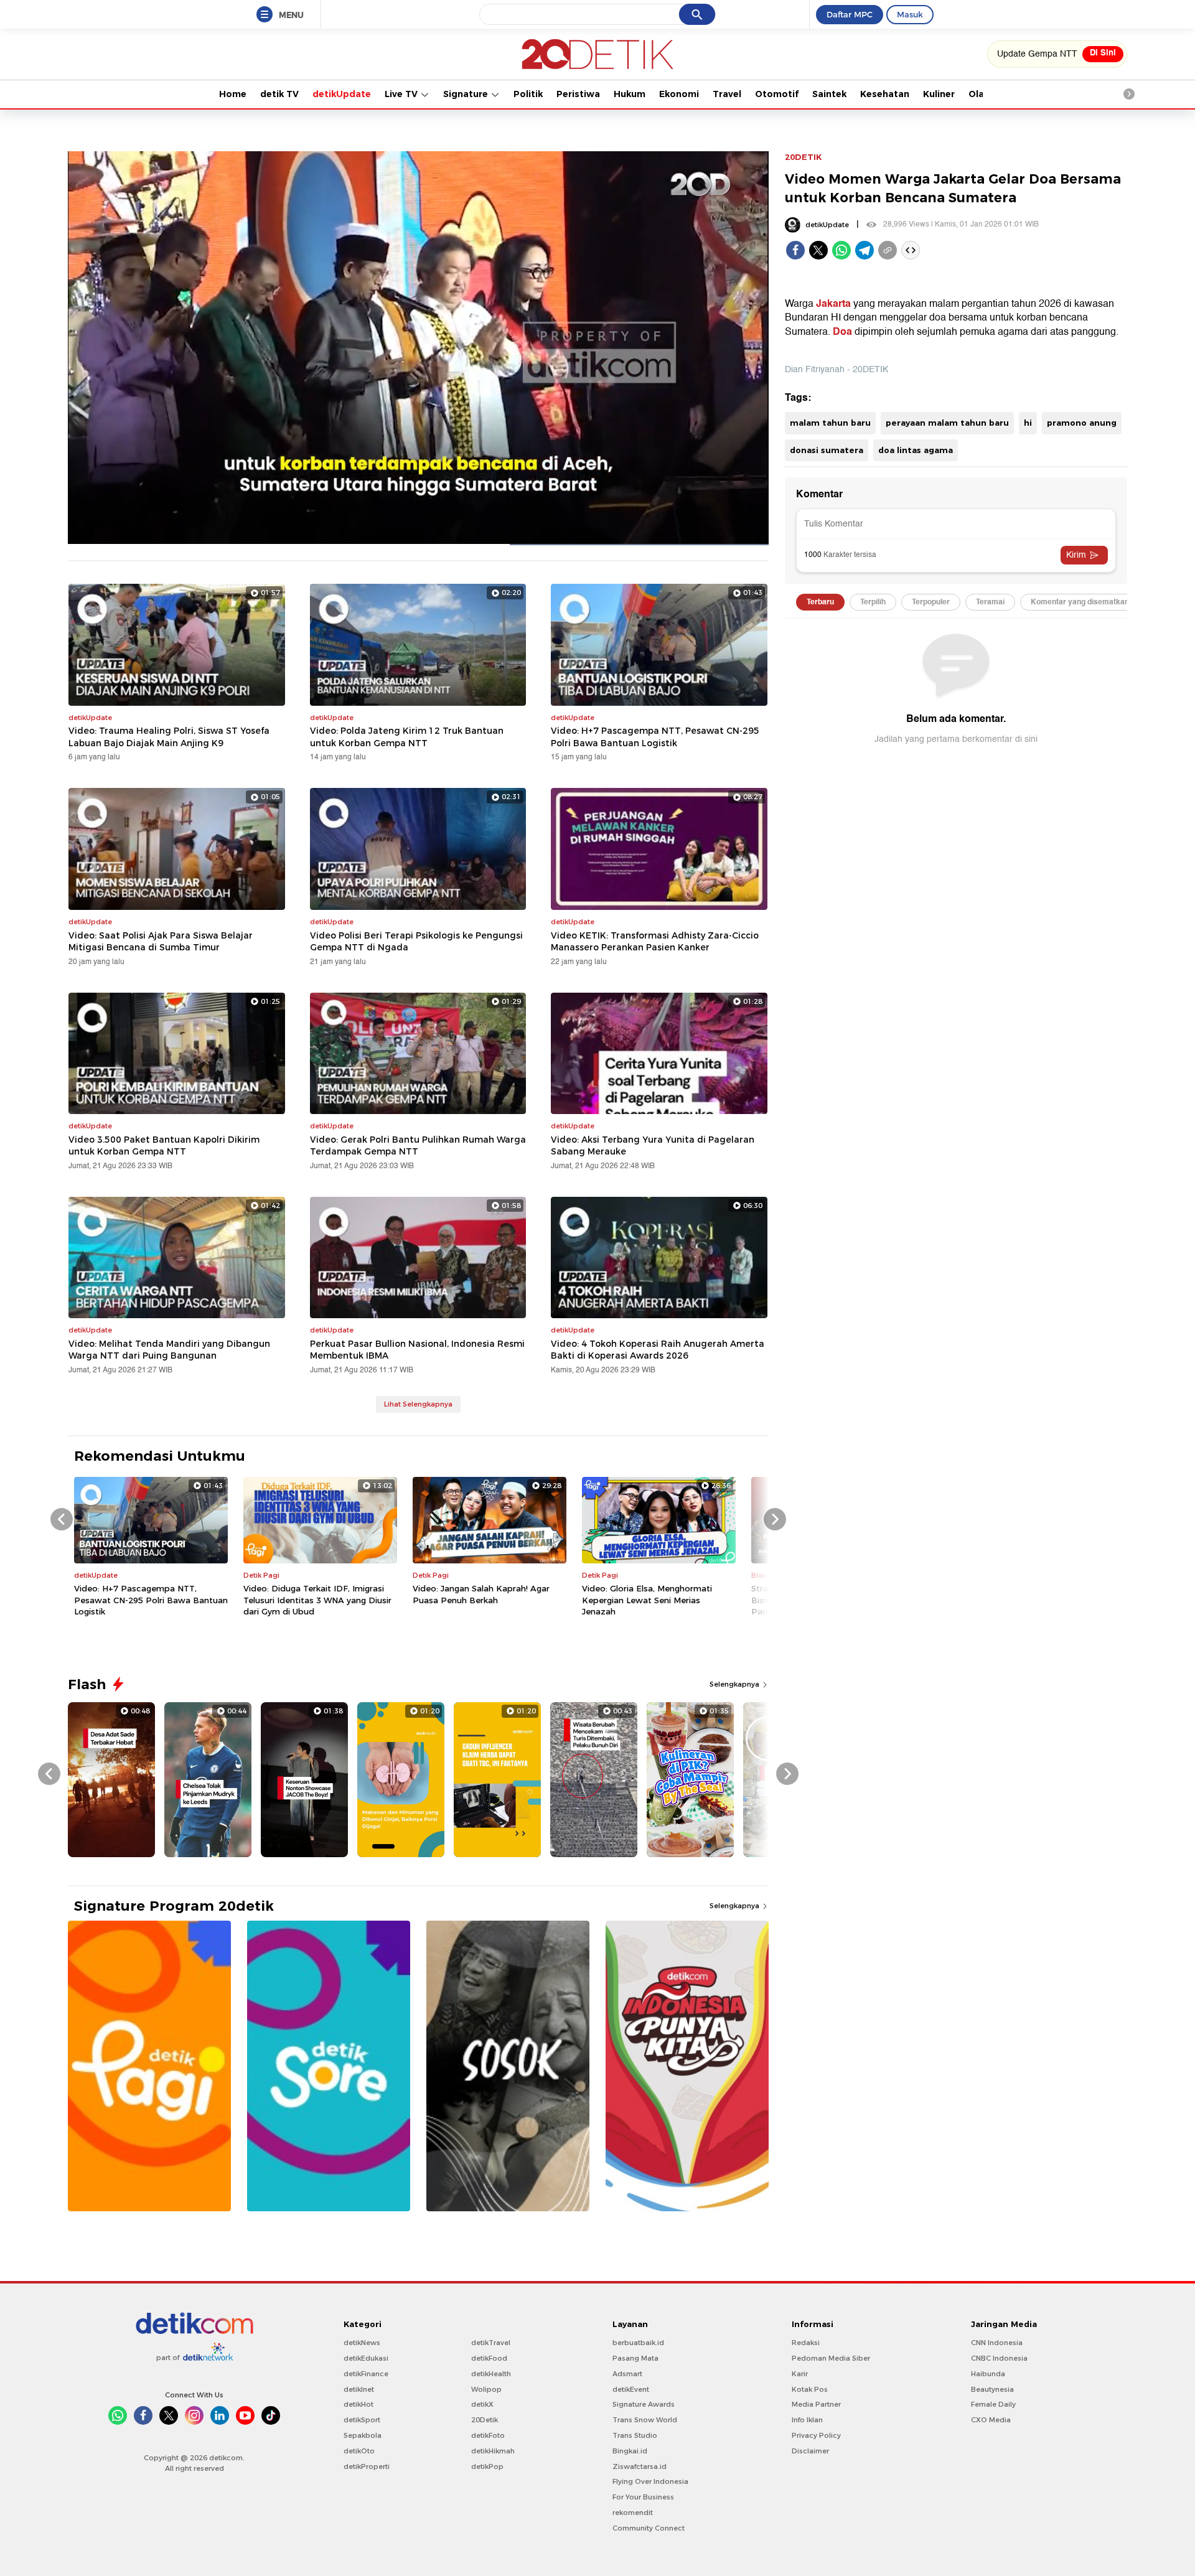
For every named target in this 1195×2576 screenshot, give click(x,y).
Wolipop (486, 2389)
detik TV (279, 94)
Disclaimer (810, 2451)
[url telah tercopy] (888, 250)
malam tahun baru (830, 423)
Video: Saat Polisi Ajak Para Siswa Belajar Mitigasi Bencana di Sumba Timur (161, 942)
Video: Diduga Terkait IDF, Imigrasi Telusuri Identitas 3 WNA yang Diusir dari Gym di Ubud (317, 1599)
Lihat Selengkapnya (418, 1404)
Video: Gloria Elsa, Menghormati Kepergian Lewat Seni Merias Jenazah (647, 1599)
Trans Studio (635, 2435)
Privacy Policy (816, 2435)
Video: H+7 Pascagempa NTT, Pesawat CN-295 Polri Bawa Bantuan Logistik (655, 737)
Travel (727, 94)
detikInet (359, 2389)
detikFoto (488, 2435)
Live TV (402, 94)
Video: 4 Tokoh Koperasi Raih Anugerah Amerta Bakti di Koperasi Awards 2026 (658, 1350)
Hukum (630, 94)
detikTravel (491, 2343)
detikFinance (366, 2374)
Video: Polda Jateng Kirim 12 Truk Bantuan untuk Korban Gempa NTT (407, 737)
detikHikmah (493, 2451)
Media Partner (816, 2404)
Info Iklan (807, 2420)
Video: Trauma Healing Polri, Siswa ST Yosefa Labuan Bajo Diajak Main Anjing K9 (169, 737)
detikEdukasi (366, 2358)
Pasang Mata (635, 2358)
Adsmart (627, 2374)
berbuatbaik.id (638, 2343)
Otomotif (777, 94)
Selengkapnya (735, 1684)
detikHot (358, 2404)
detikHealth (491, 2374)
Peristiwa (578, 94)
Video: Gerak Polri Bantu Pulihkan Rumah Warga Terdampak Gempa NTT (418, 1146)
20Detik (485, 2420)
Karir (800, 2374)
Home (233, 94)
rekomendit (633, 2513)
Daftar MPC (850, 14)
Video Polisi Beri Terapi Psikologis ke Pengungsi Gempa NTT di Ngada (416, 942)
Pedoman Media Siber (831, 2358)
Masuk (910, 14)
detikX (482, 2404)
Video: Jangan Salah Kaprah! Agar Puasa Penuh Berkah (481, 1594)
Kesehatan (885, 94)
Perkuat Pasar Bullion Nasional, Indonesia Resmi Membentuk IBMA (417, 1350)
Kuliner (939, 94)
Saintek (829, 94)
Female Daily (993, 2404)
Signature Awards (644, 2404)
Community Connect (649, 2528)
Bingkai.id (630, 2451)
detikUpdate (342, 94)
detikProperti (367, 2466)
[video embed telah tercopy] (911, 250)
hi (1028, 423)
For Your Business (643, 2497)
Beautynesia (992, 2389)
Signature (467, 94)
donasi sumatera (827, 450)
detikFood (489, 2358)
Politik (528, 94)
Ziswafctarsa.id (640, 2466)
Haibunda (988, 2374)
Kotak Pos (810, 2389)
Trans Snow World (645, 2420)
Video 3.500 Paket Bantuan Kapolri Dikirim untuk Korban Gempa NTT (164, 1146)
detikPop (487, 2466)
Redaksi (806, 2343)
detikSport (362, 2420)
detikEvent (631, 2389)
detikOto (359, 2451)
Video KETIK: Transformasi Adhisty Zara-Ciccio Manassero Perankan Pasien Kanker (655, 942)
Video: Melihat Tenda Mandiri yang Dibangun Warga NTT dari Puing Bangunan (169, 1350)
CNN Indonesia (997, 2343)
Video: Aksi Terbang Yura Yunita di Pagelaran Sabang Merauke (653, 1146)
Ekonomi (679, 94)
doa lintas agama (916, 450)
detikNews (362, 2343)
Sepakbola (363, 2435)
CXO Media (991, 2420)
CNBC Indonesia (999, 2358)
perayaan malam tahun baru (947, 423)
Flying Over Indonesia (650, 2481)
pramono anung (1082, 423)
